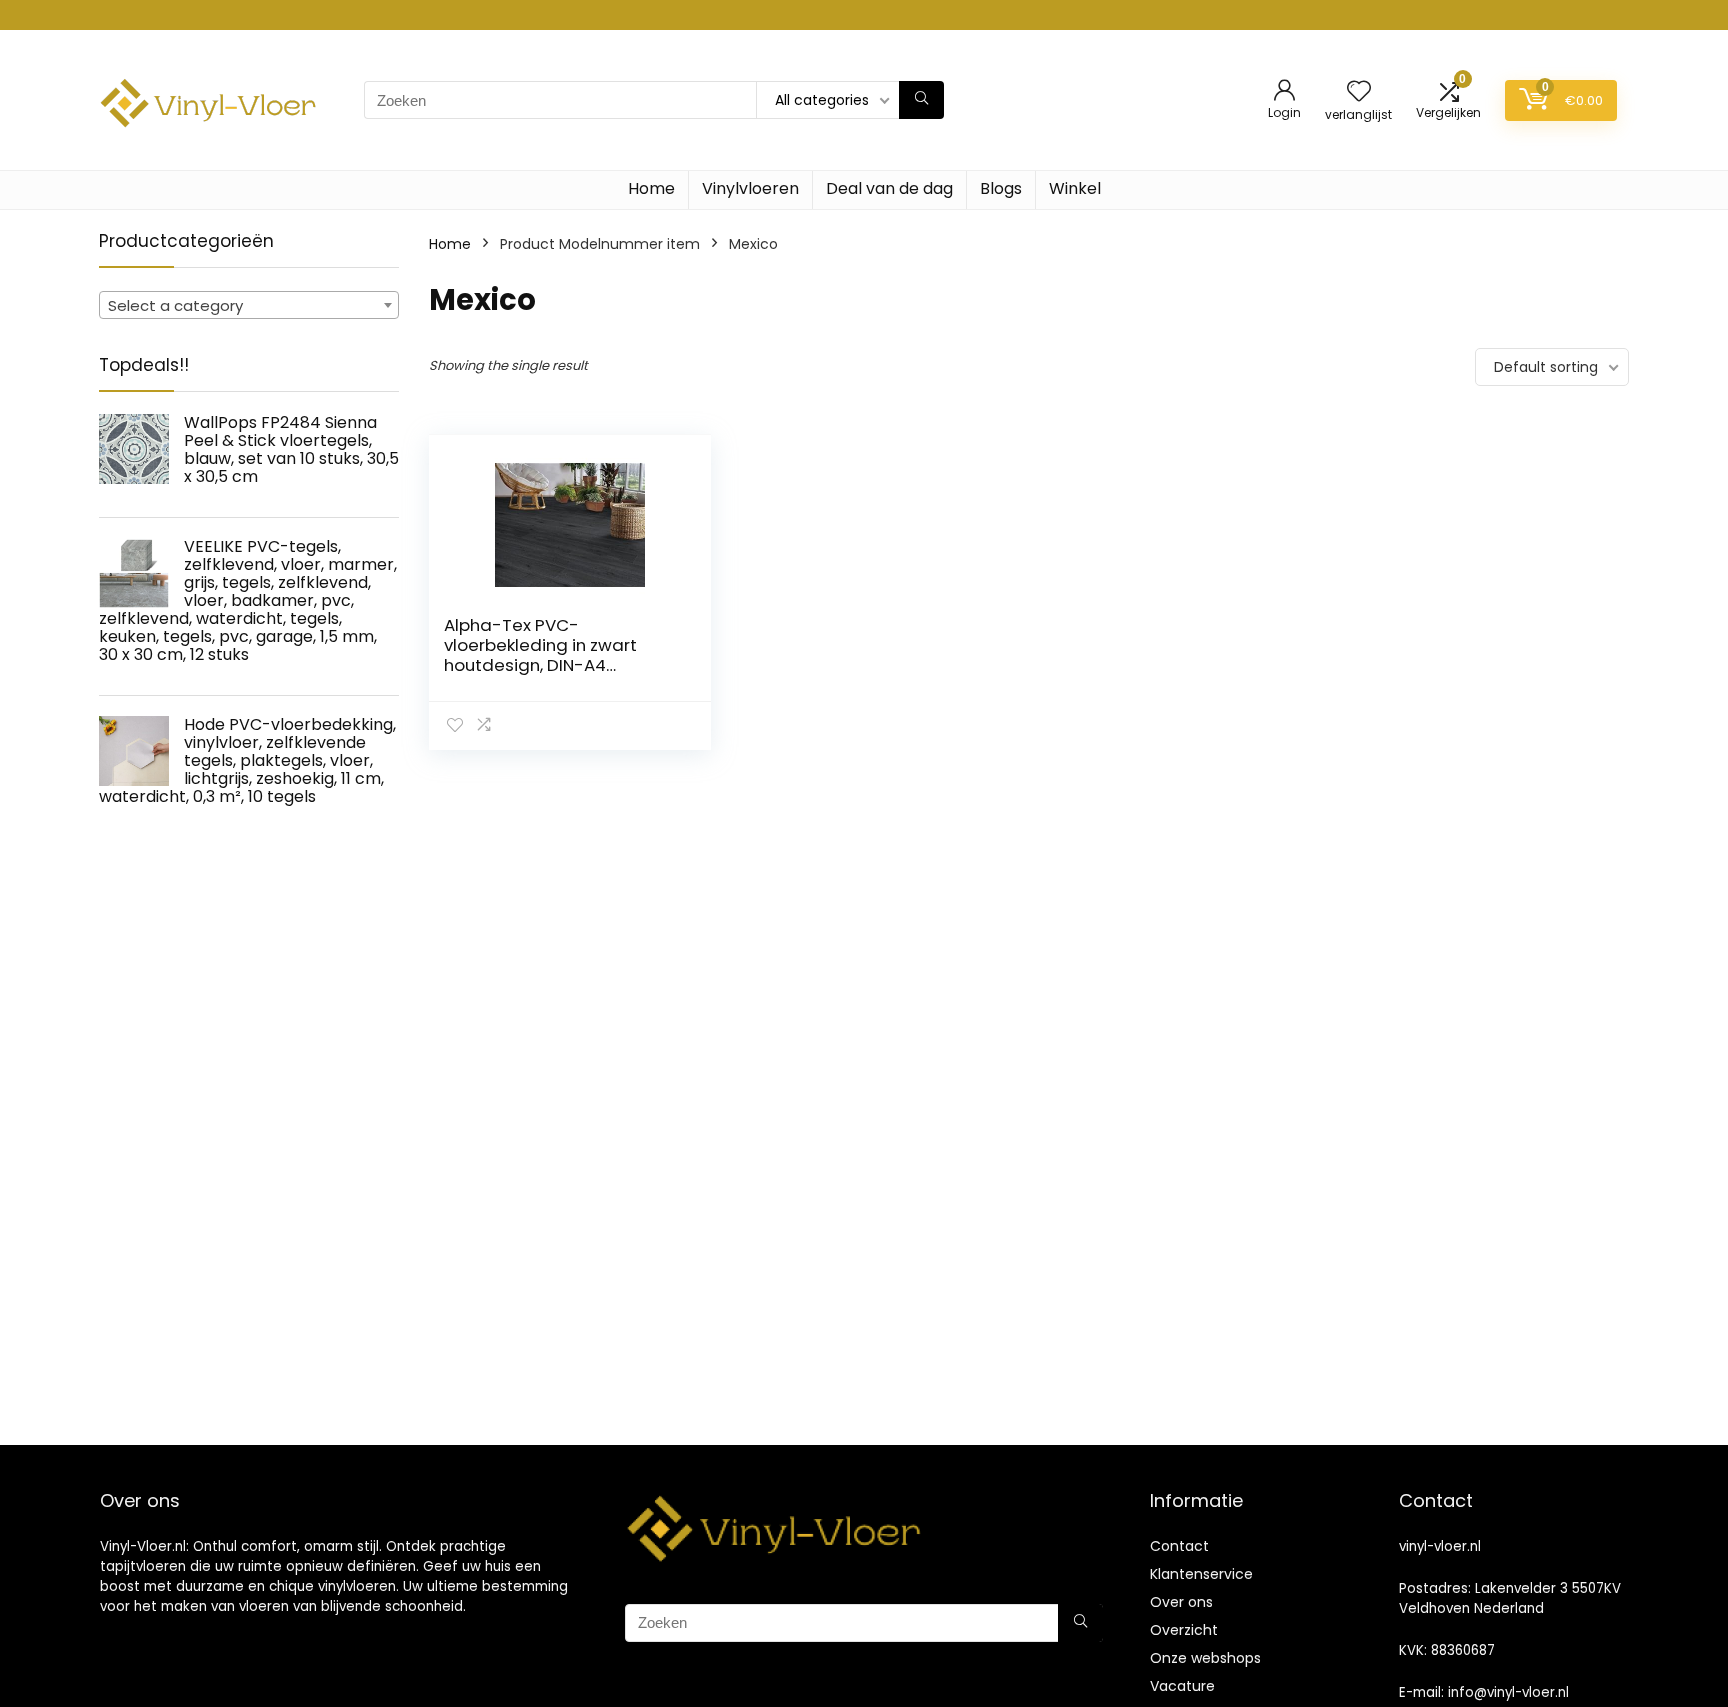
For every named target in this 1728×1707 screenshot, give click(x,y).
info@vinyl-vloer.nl (1508, 1692)
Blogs (1001, 188)
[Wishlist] (1359, 92)
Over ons (1181, 1602)
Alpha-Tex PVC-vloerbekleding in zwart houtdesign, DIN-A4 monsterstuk (540, 655)
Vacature (1182, 1686)
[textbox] (249, 306)
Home (651, 188)
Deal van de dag (889, 188)
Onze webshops (1205, 1658)
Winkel (1075, 188)
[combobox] (249, 305)
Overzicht (1184, 1630)
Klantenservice (1201, 1574)
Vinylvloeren (750, 188)
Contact (1179, 1546)
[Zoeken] (921, 100)
